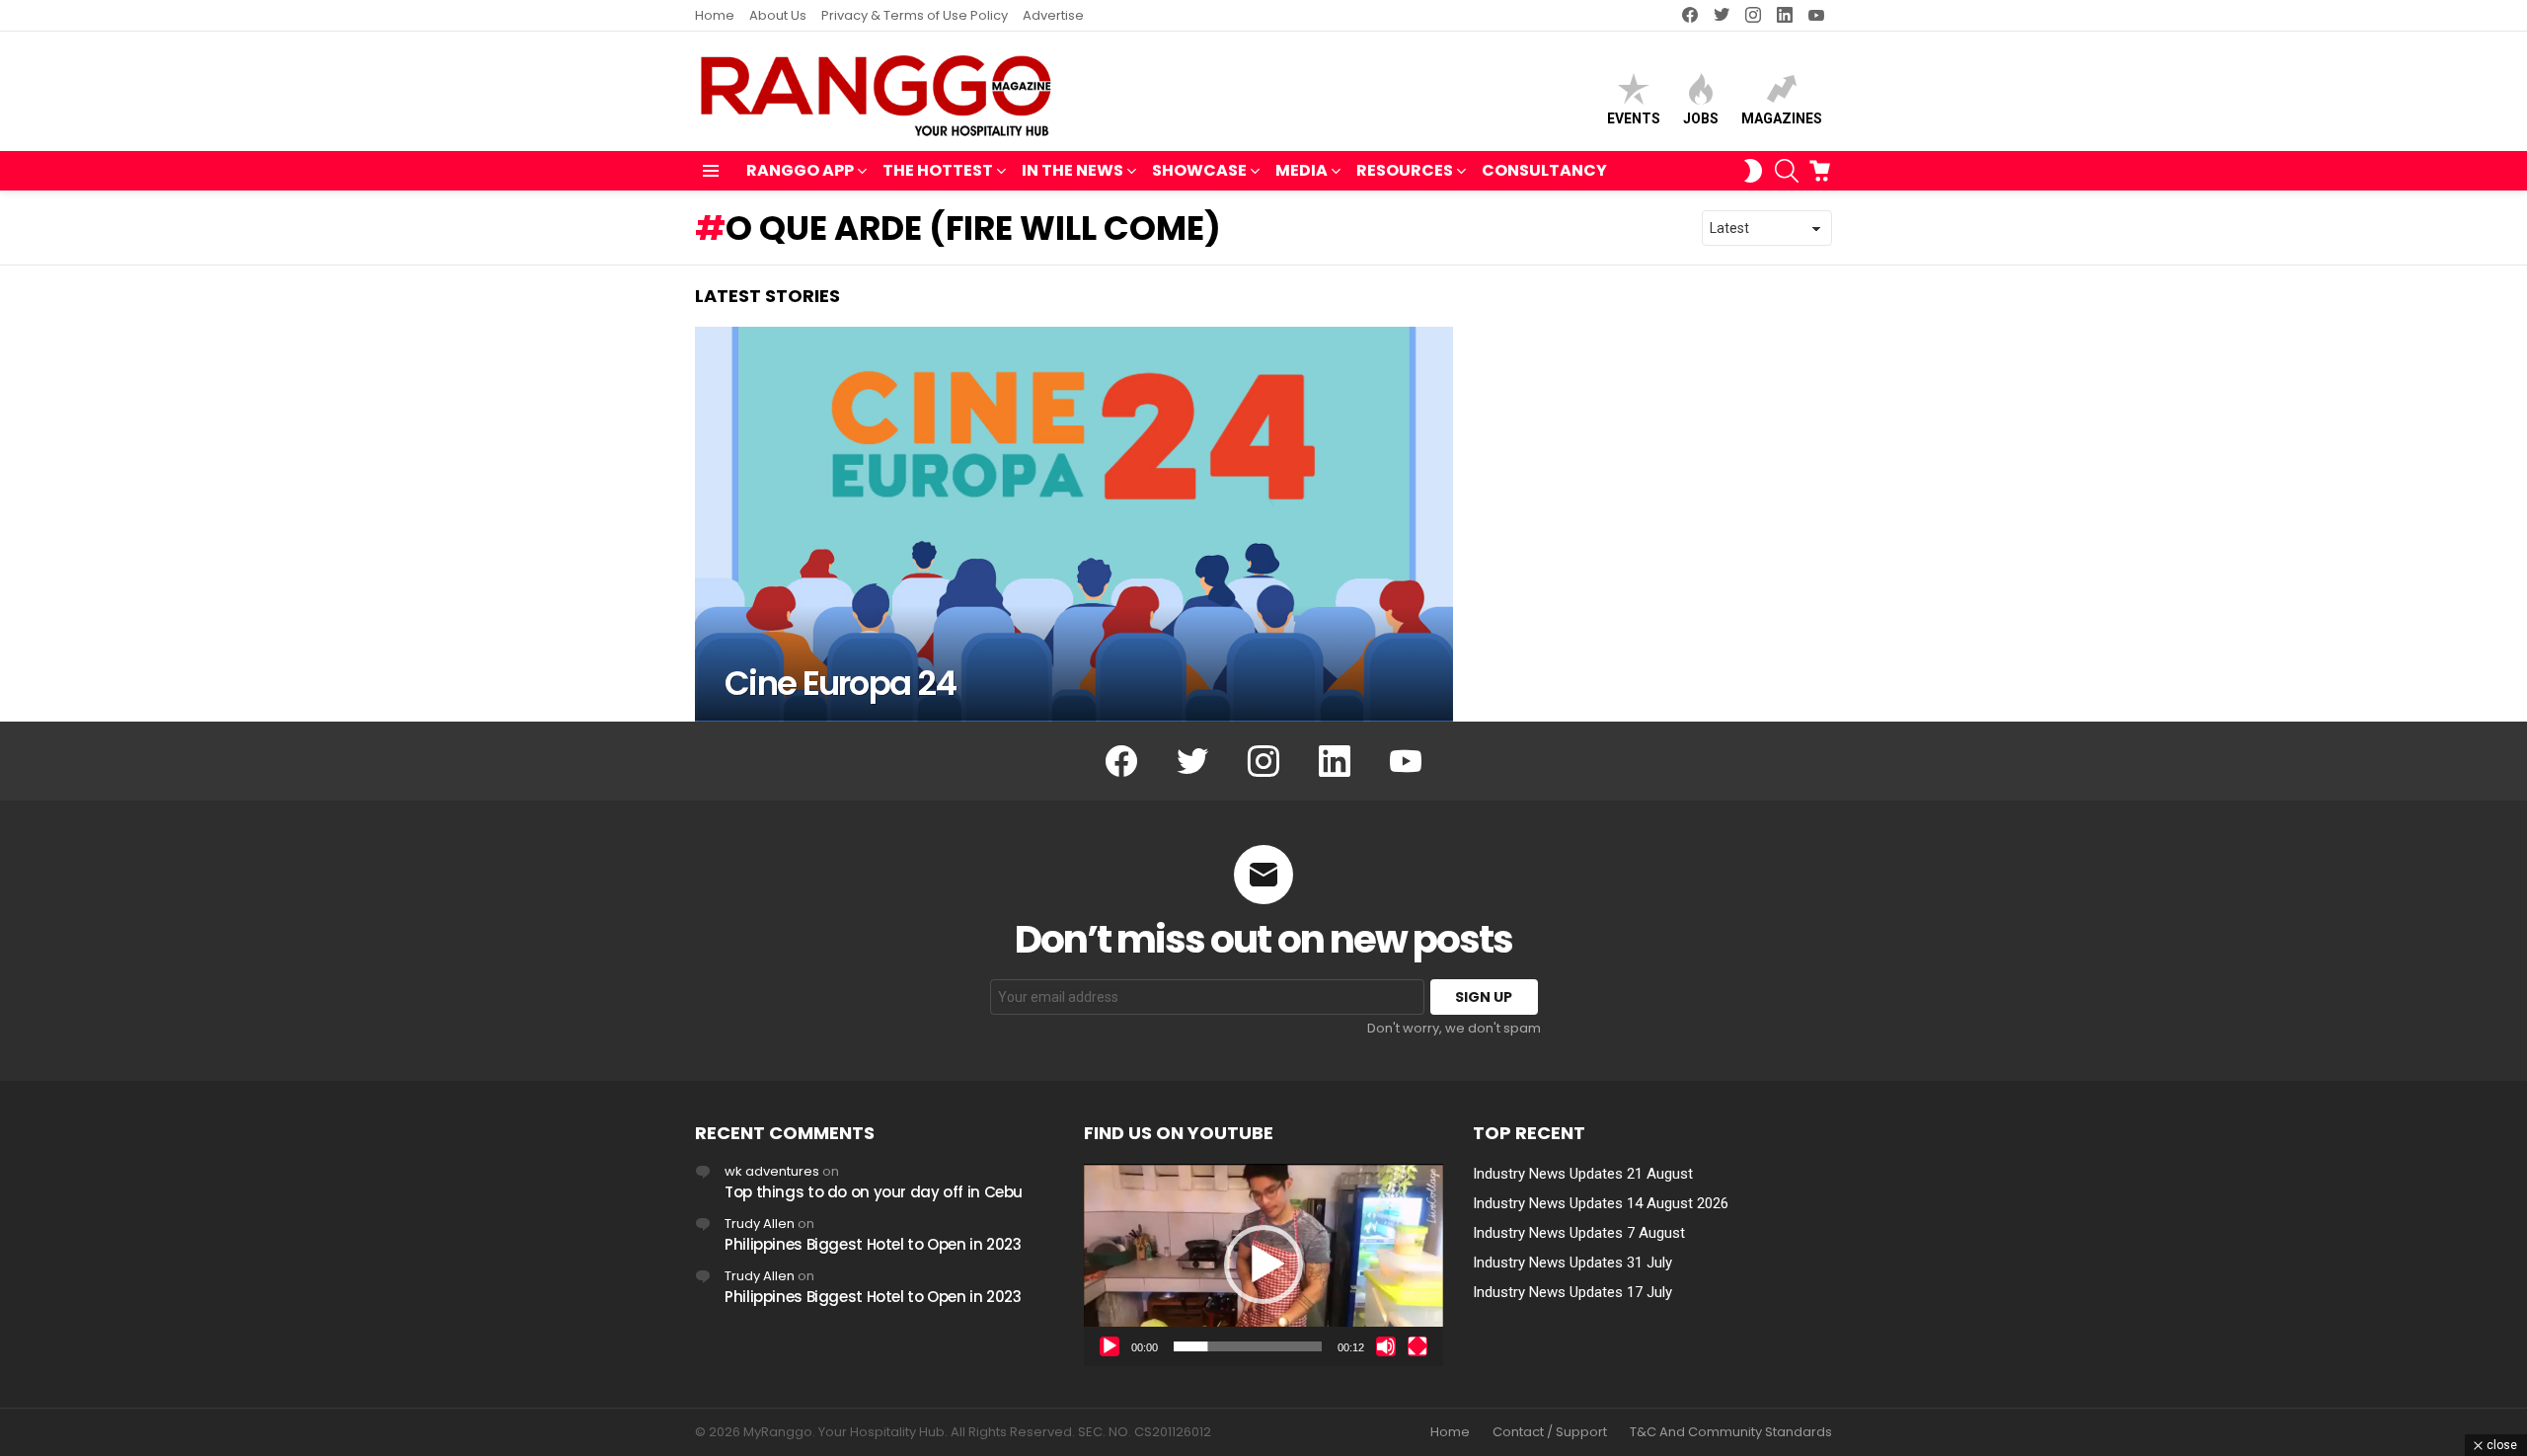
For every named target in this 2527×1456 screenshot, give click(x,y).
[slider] (1248, 1346)
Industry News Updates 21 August (1583, 1174)
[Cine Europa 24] (1074, 524)
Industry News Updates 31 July (1572, 1263)
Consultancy (1544, 170)
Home (715, 15)
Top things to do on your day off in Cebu (874, 1192)
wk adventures (772, 1171)
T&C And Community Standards (1731, 1432)
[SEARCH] (1787, 171)
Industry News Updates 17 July (1572, 1292)
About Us (778, 15)
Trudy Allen (760, 1224)
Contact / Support (1550, 1432)
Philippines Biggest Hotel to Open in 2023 (873, 1244)
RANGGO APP (800, 170)
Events (1634, 118)
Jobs (1701, 118)
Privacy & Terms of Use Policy (915, 15)
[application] (1263, 1265)
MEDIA (1302, 170)
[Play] (1110, 1346)
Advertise (1053, 15)
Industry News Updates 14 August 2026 (1601, 1203)
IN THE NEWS (1072, 170)
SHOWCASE (1199, 170)
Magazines (1782, 118)
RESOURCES (1405, 170)
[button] (1263, 1264)
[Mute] (1386, 1346)
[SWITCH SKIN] (1753, 171)
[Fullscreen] (1417, 1346)
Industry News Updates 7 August (1579, 1233)
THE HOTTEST (938, 170)
